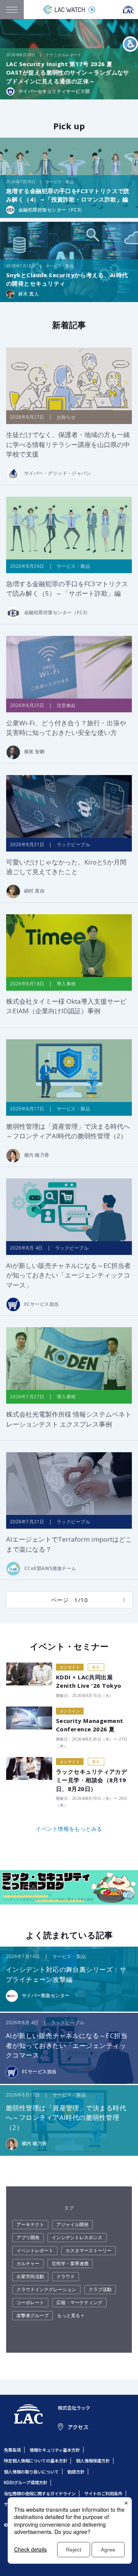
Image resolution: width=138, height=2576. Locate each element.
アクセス (78, 2427)
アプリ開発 (28, 2237)
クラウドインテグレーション (46, 2289)
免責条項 (12, 2450)
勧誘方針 (76, 2472)
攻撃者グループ (33, 2315)
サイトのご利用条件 (103, 2493)
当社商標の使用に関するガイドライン (40, 2493)
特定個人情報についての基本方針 (35, 2461)
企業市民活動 (30, 2276)
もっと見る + (71, 2315)
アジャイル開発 (72, 2224)
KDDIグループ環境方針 (25, 2482)
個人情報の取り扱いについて (31, 2472)
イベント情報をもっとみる (69, 1829)
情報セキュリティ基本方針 (55, 2450)
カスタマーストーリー (89, 2250)
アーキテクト (30, 2224)
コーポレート (30, 2302)
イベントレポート (35, 2250)
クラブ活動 (100, 2289)
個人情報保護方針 (93, 2461)
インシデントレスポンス (77, 2237)
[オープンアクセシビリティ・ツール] (130, 44)
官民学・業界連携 (70, 2263)
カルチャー (28, 2263)
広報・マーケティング (79, 2302)
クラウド (66, 2276)
